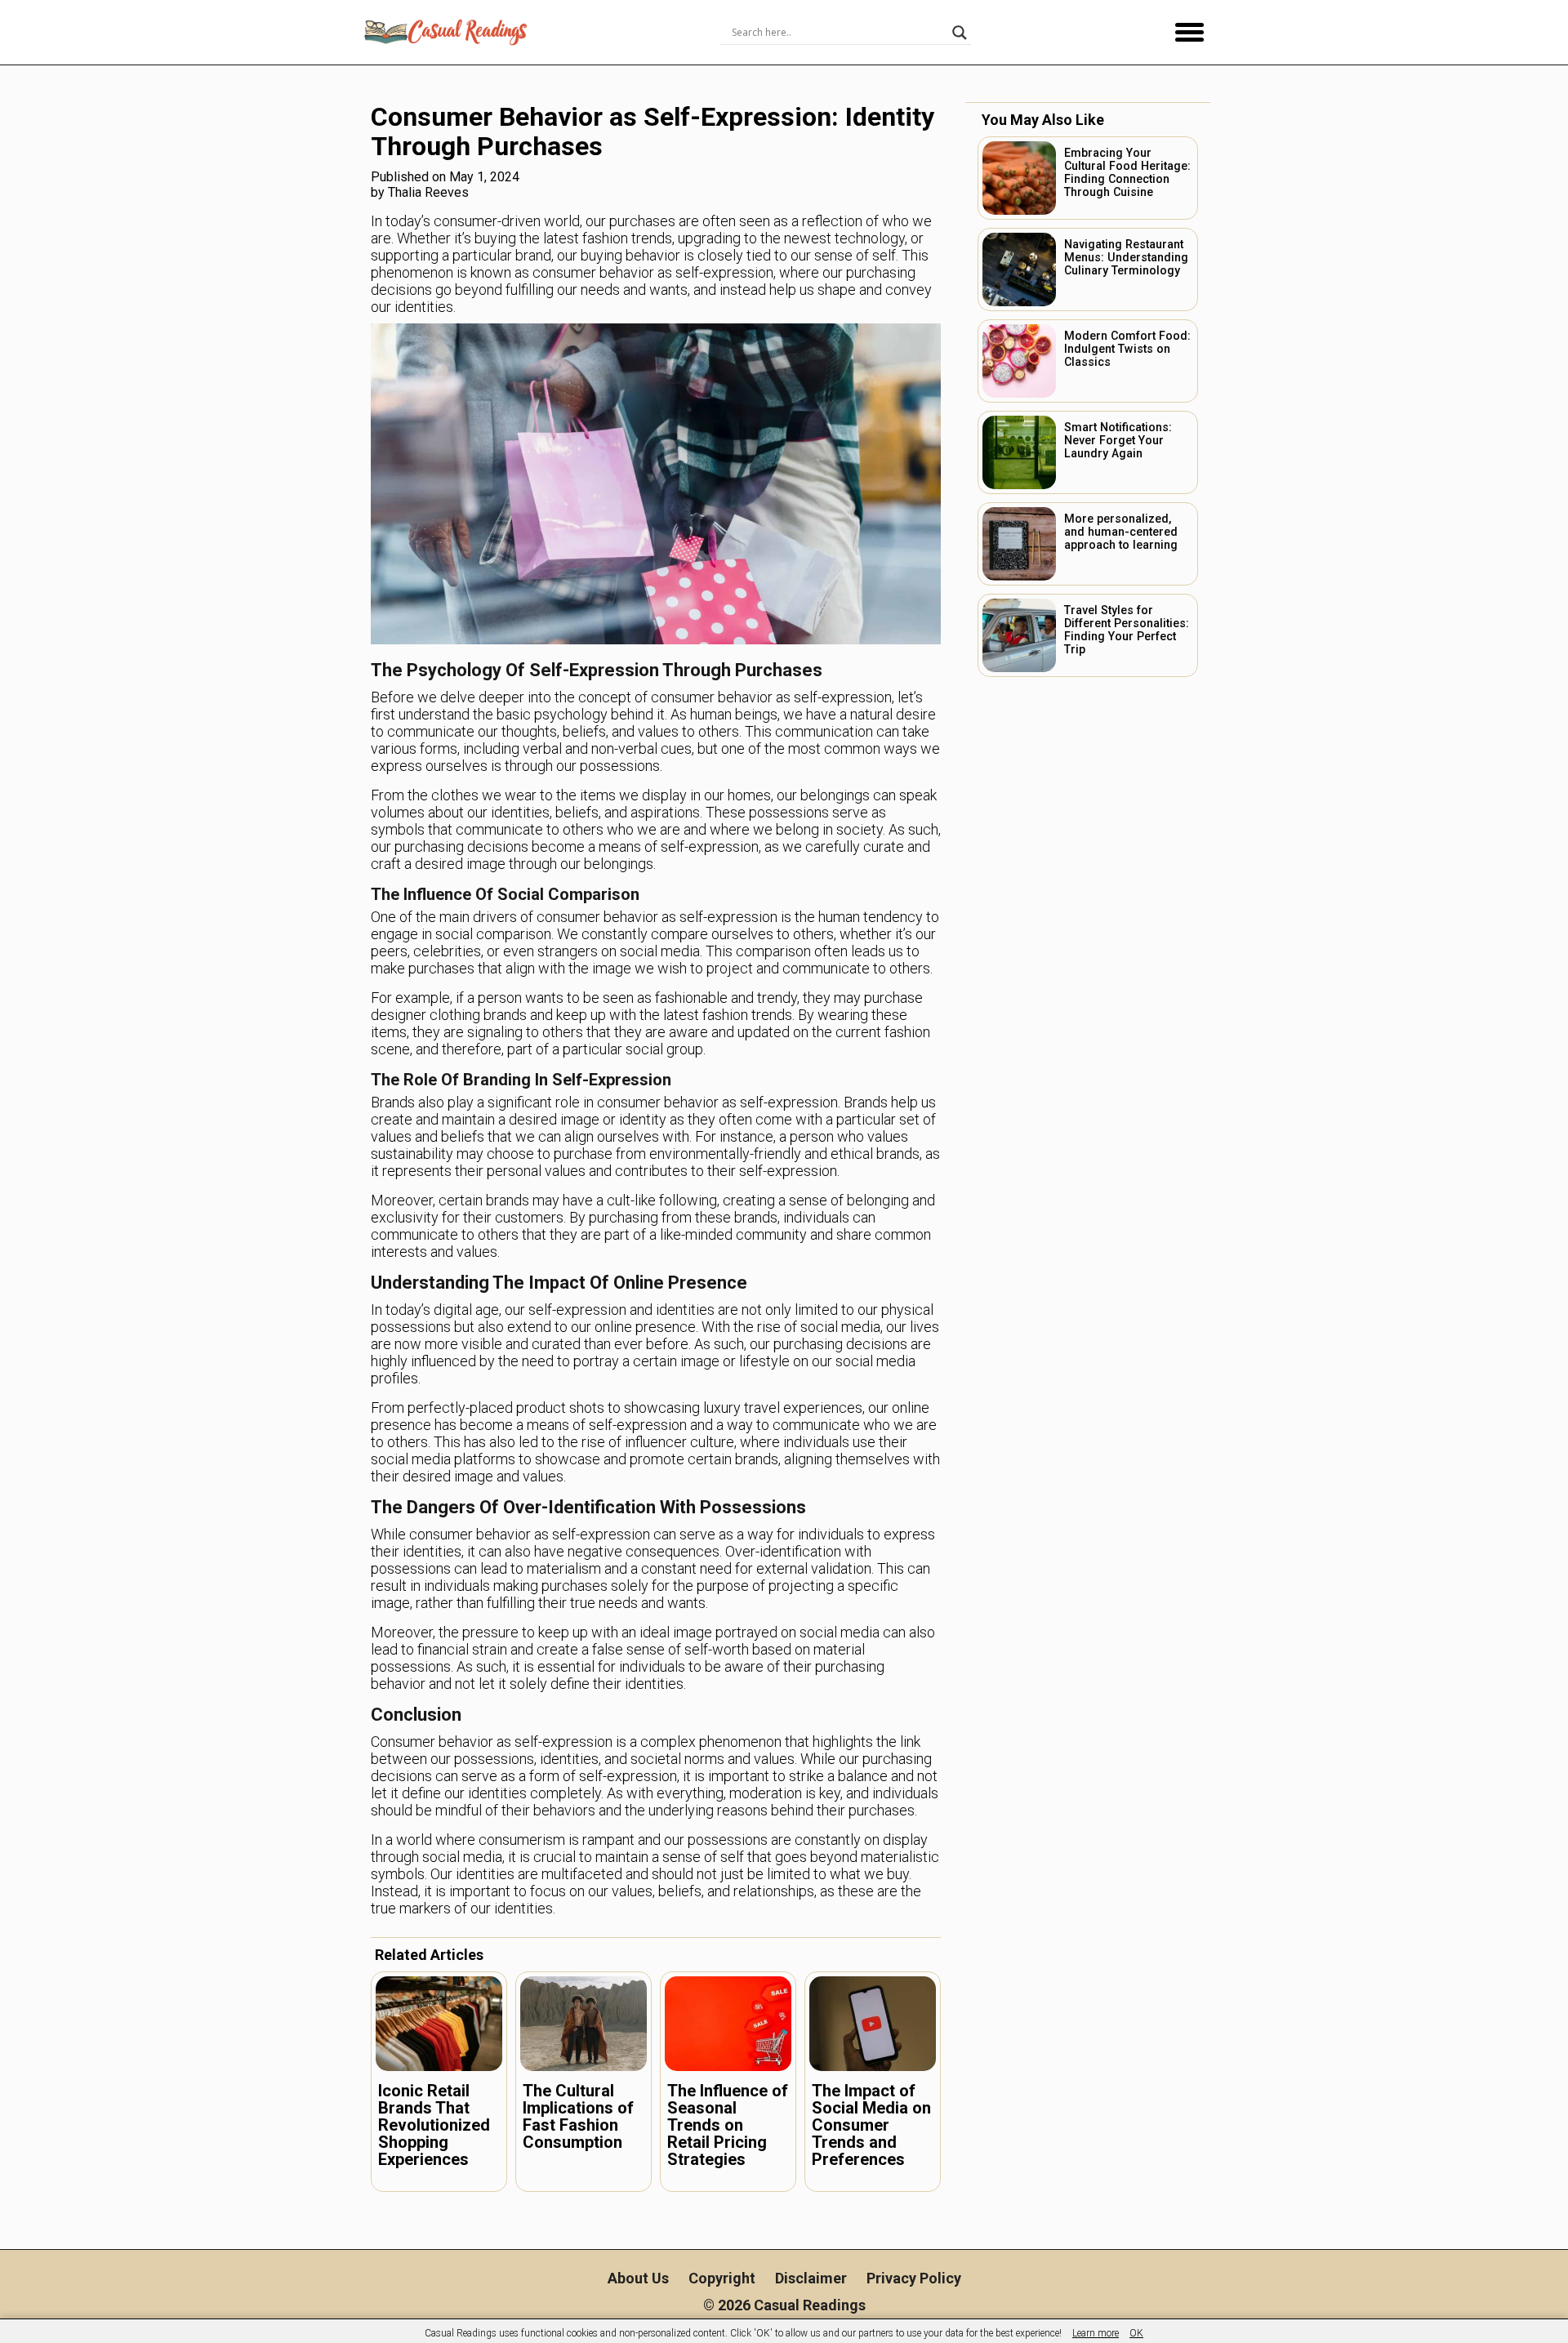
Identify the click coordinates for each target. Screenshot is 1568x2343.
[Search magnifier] (960, 33)
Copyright (722, 2278)
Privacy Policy (914, 2278)
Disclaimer (811, 2278)
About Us (638, 2278)
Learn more (1096, 2333)
